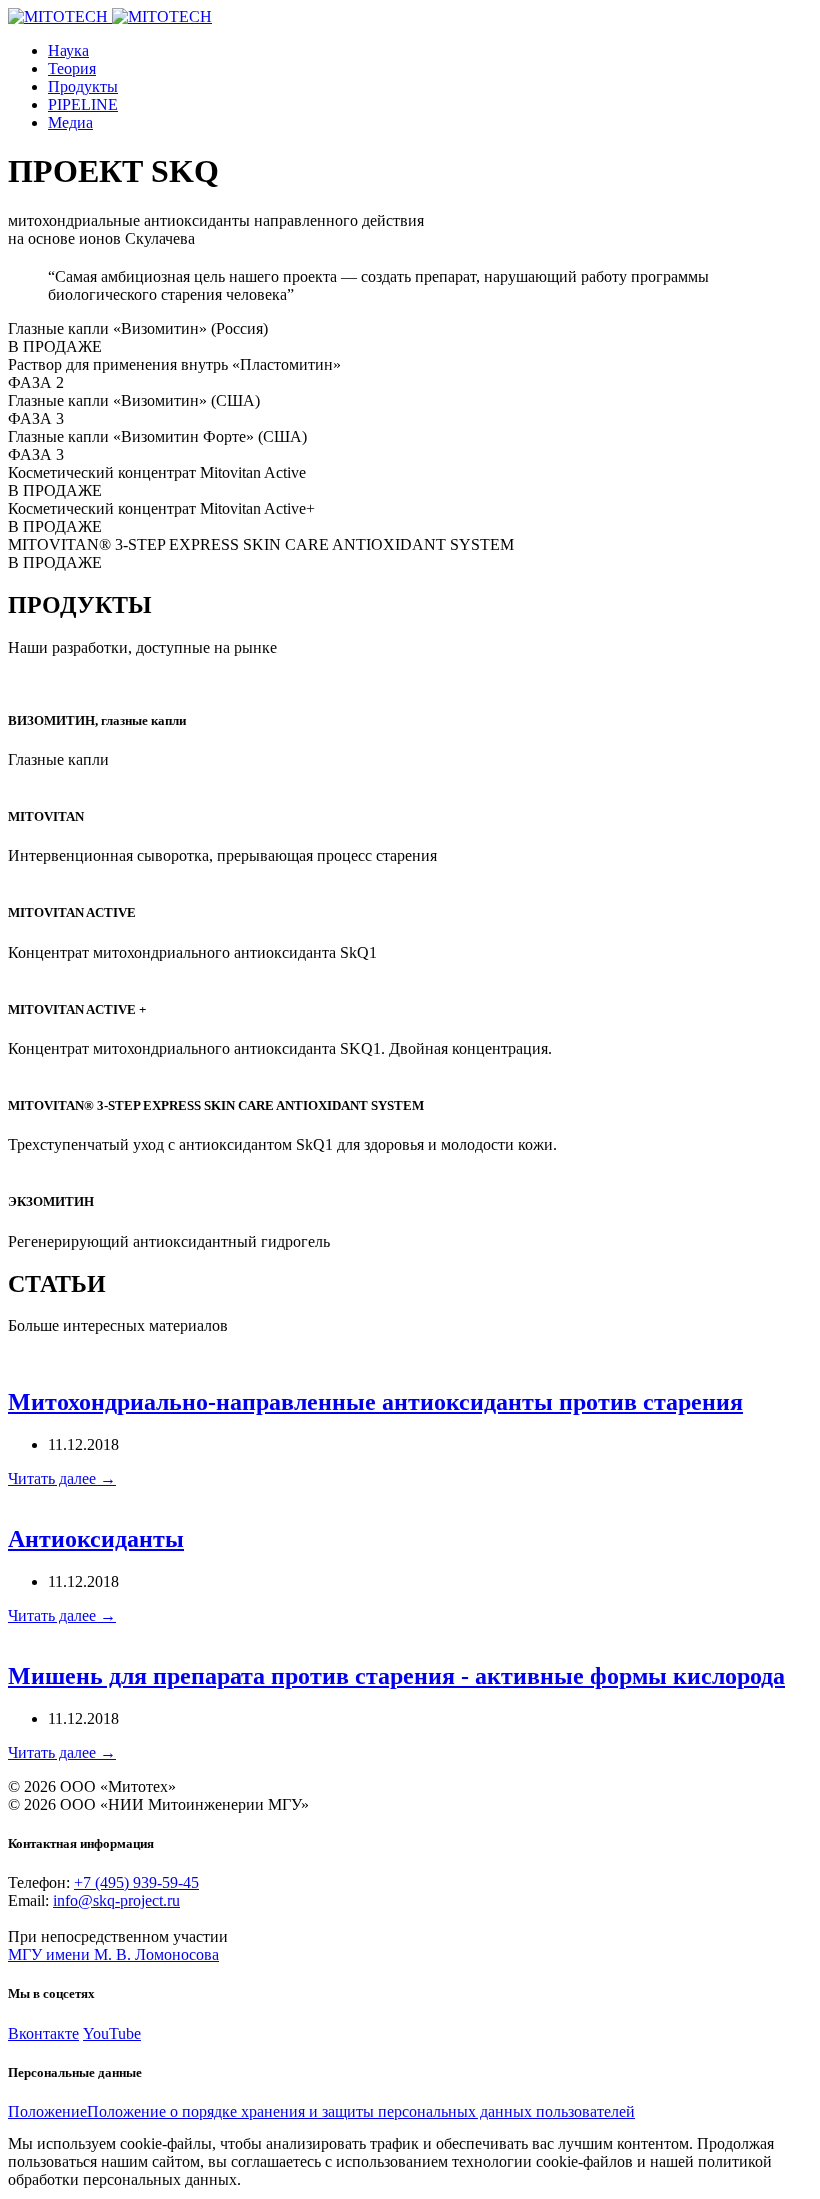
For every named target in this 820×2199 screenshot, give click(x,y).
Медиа (70, 122)
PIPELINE (83, 104)
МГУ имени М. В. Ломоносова (113, 1954)
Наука (68, 50)
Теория (72, 68)
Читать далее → (62, 1478)
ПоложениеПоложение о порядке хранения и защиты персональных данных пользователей (321, 2111)
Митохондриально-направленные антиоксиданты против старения (375, 1402)
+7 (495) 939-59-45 (136, 1882)
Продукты (83, 86)
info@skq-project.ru (116, 1900)
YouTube (112, 2033)
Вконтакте (43, 2033)
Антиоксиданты (96, 1539)
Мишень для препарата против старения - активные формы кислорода (396, 1676)
